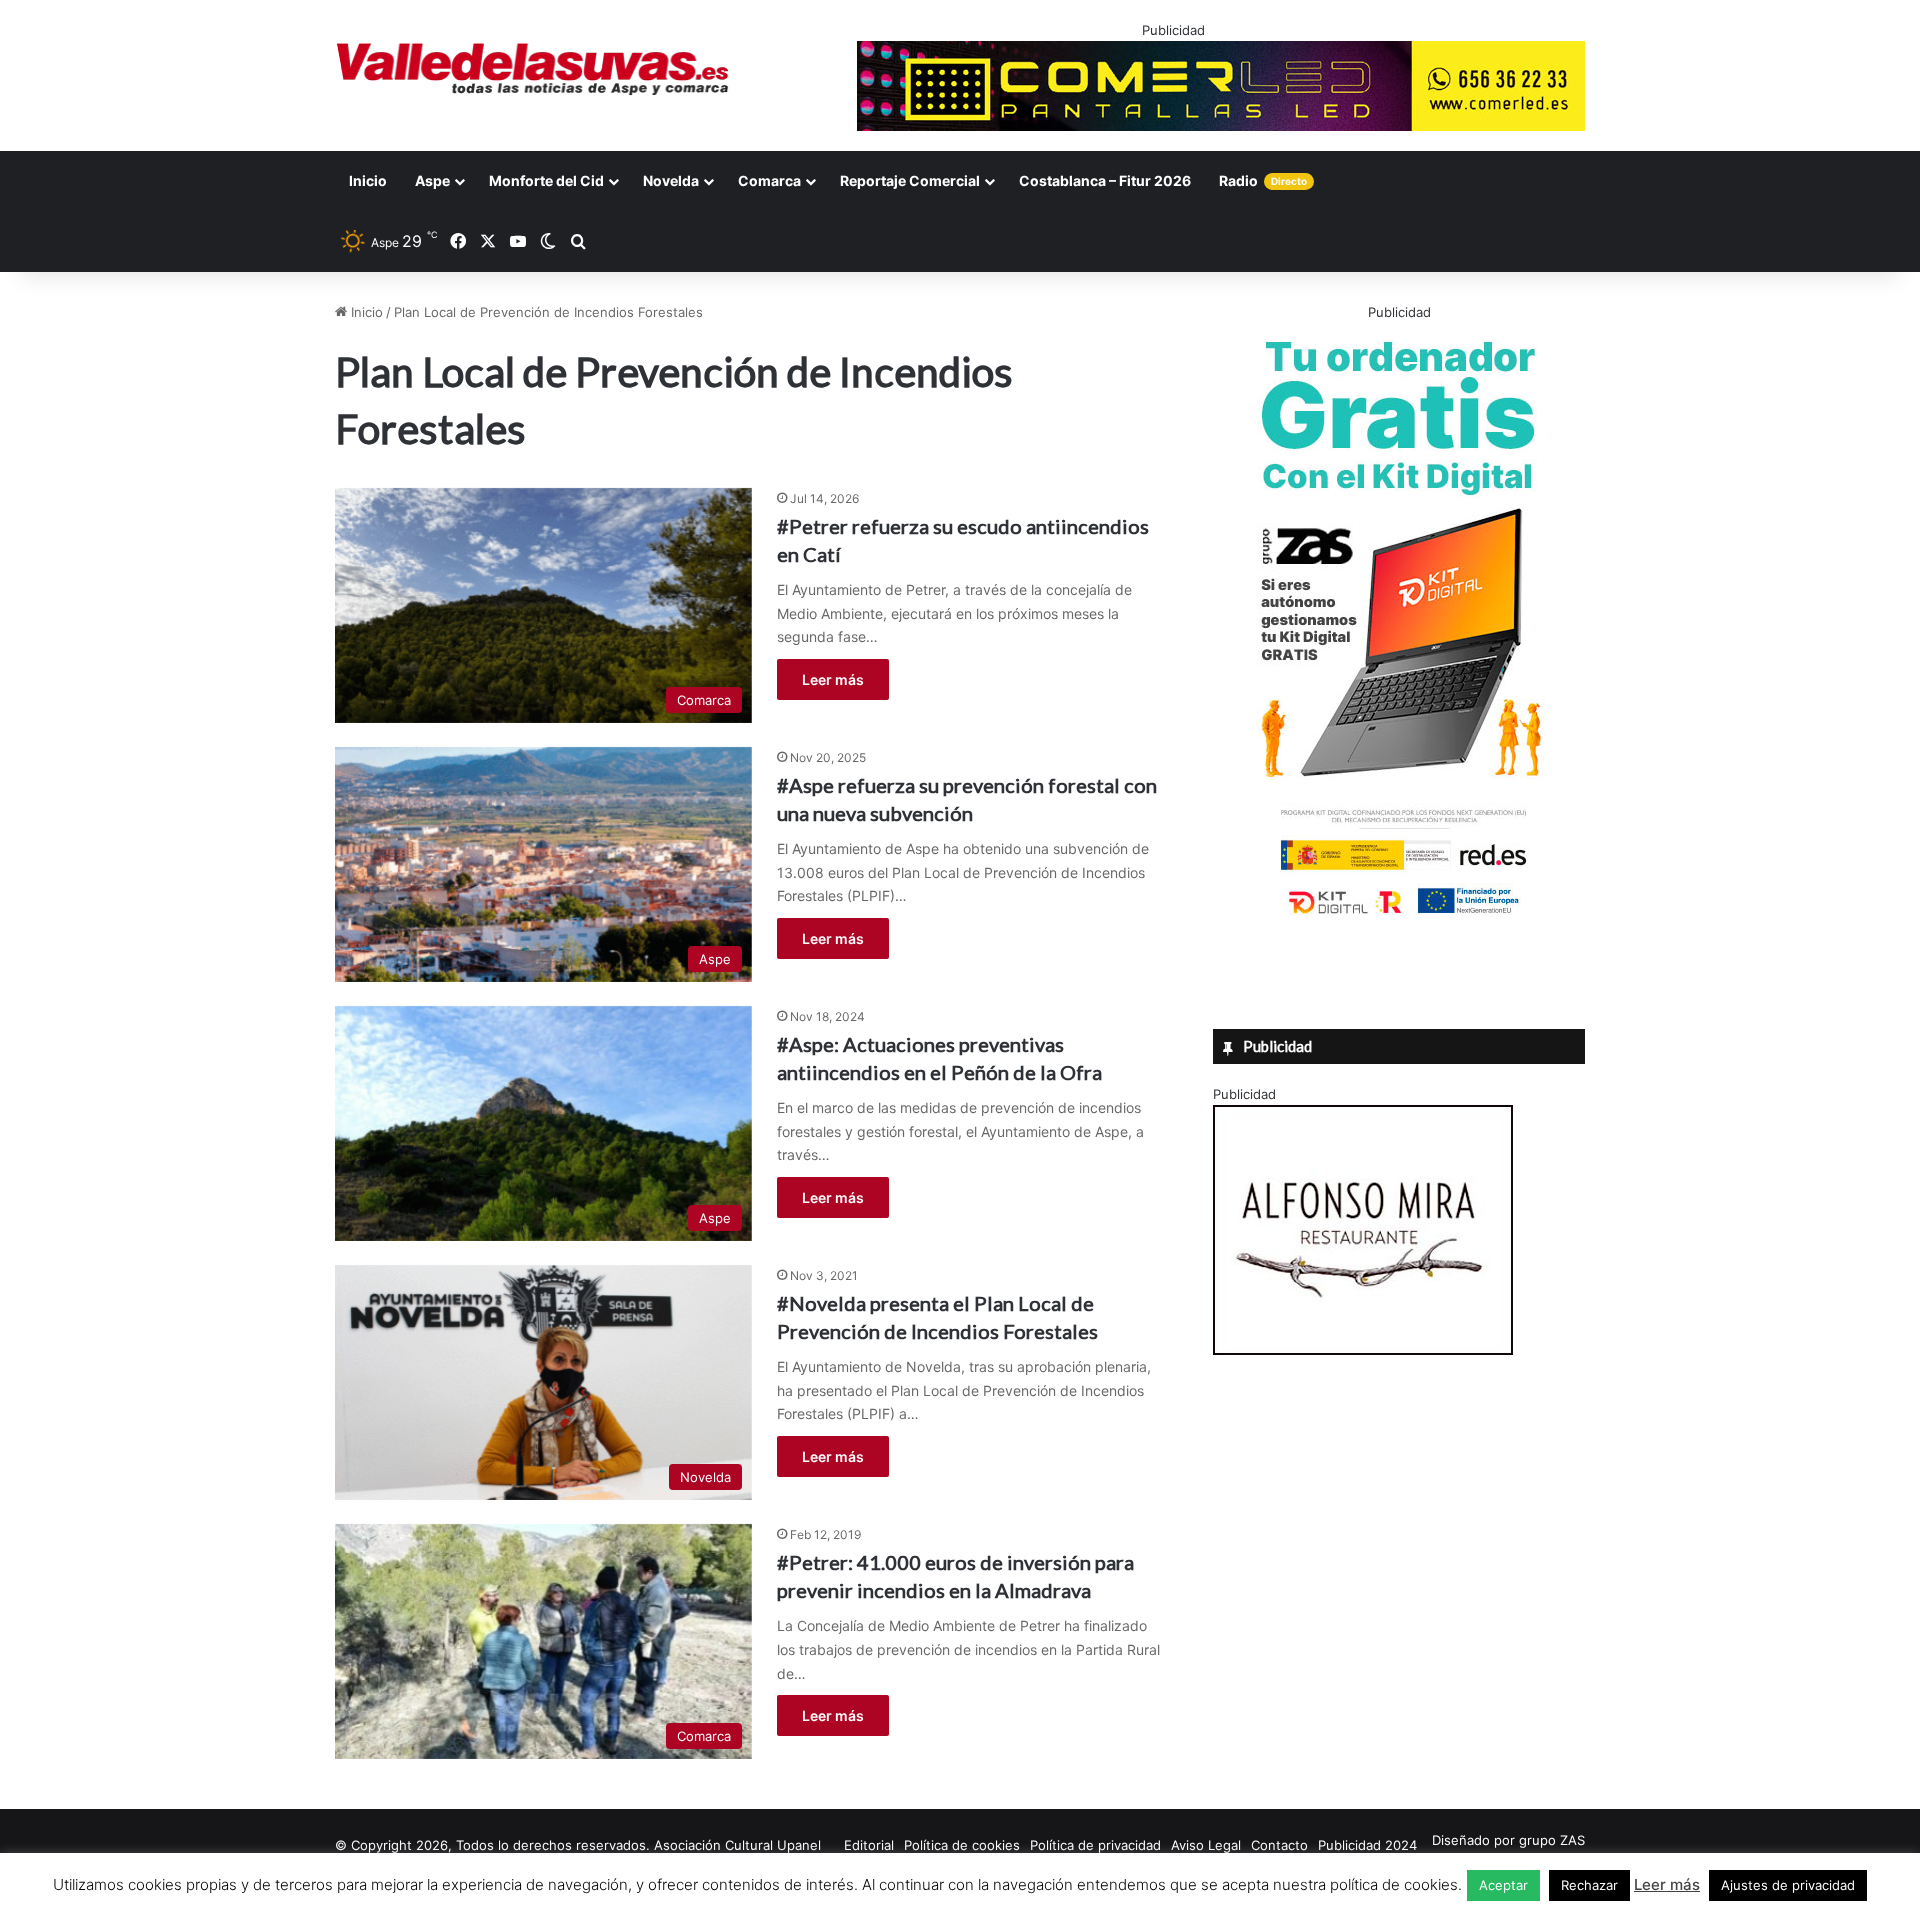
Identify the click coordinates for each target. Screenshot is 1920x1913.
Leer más (833, 679)
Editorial (869, 1845)
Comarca (769, 180)
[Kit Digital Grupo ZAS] (1399, 918)
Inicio (368, 180)
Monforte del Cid (546, 180)
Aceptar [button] (1503, 1885)
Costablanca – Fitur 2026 (1105, 180)
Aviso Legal (1206, 1845)
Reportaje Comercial (910, 180)
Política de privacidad (1095, 1845)
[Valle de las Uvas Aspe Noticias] (533, 69)
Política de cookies (962, 1845)
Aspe (432, 180)
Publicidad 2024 (1367, 1845)
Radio (1263, 180)
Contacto (1279, 1845)
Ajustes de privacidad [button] (1788, 1885)
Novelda (671, 180)
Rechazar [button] (1589, 1885)
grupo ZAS (1552, 1840)
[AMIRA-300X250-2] (1363, 1350)
